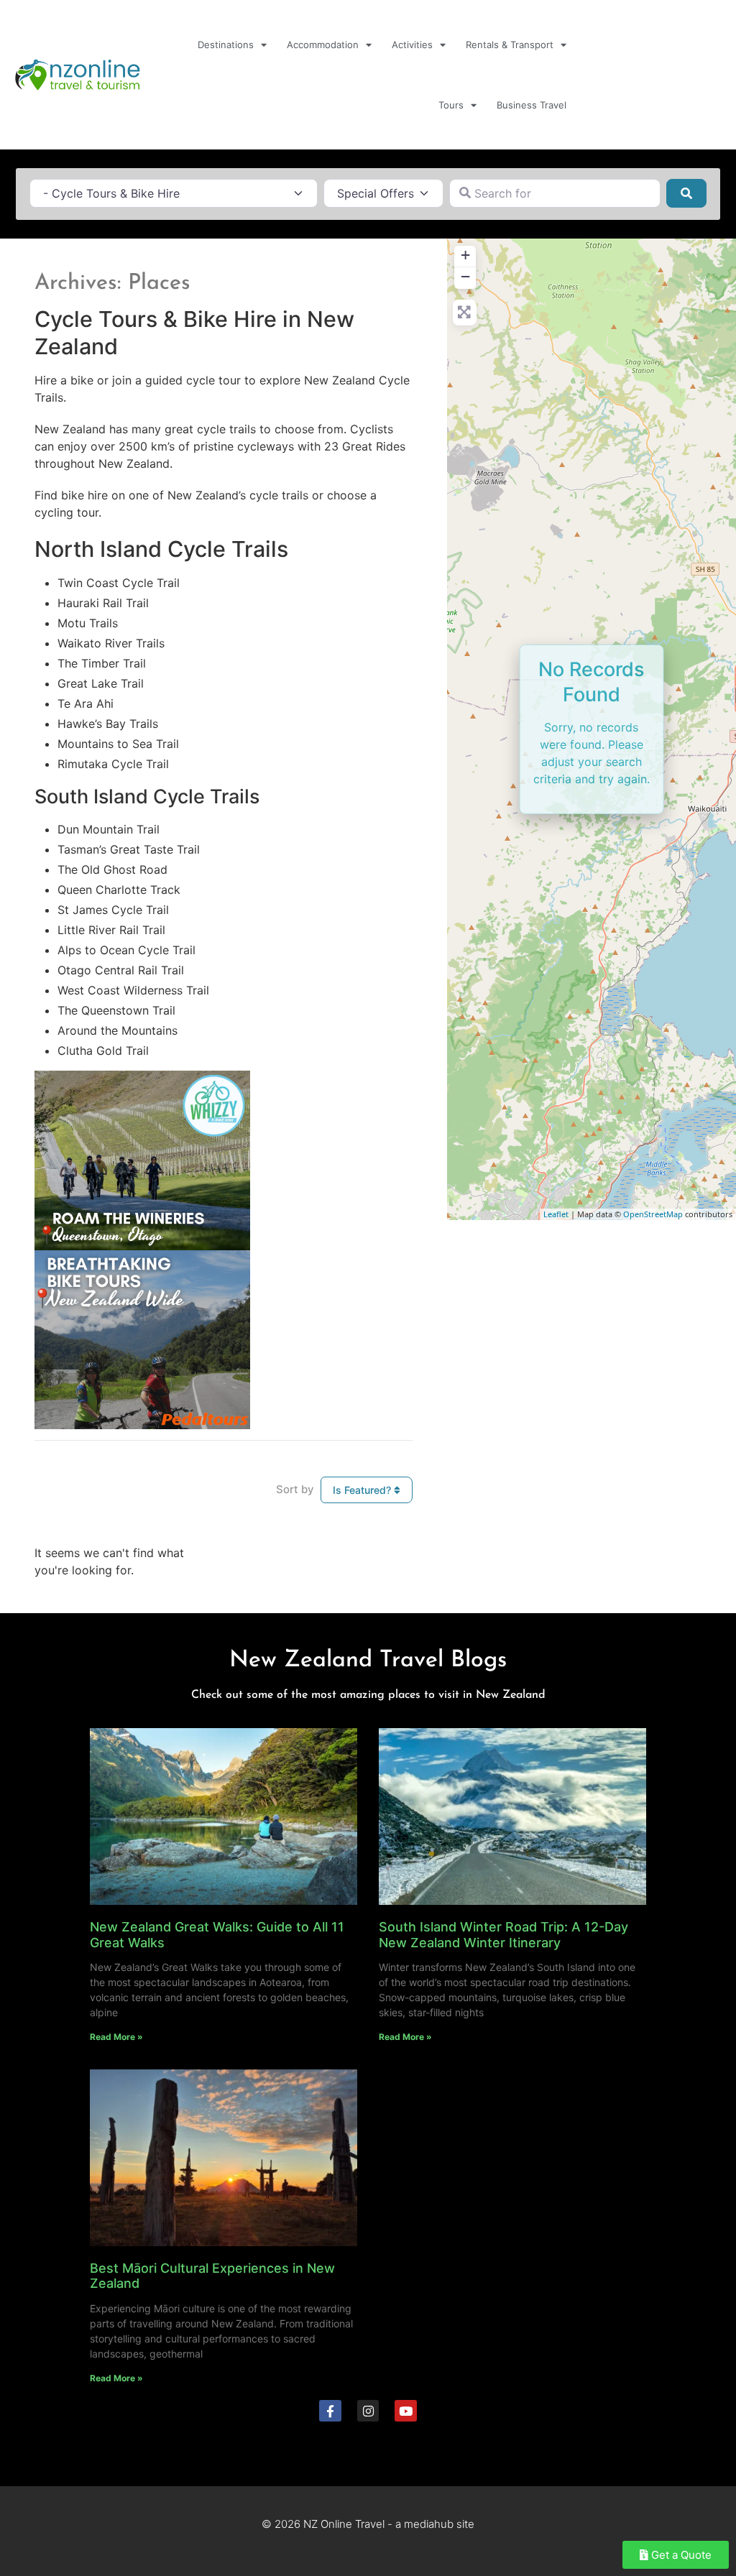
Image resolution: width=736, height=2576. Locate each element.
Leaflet (556, 1214)
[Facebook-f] (330, 2411)
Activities (412, 45)
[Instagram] (368, 2411)
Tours (451, 105)
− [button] (465, 276)
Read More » (116, 2037)
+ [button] (465, 255)
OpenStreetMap (653, 1214)
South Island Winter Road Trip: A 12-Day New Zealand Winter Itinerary (503, 1935)
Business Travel (532, 105)
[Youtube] (406, 2411)
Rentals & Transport (510, 45)
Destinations (226, 45)
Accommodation (323, 45)
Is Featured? (363, 1490)
